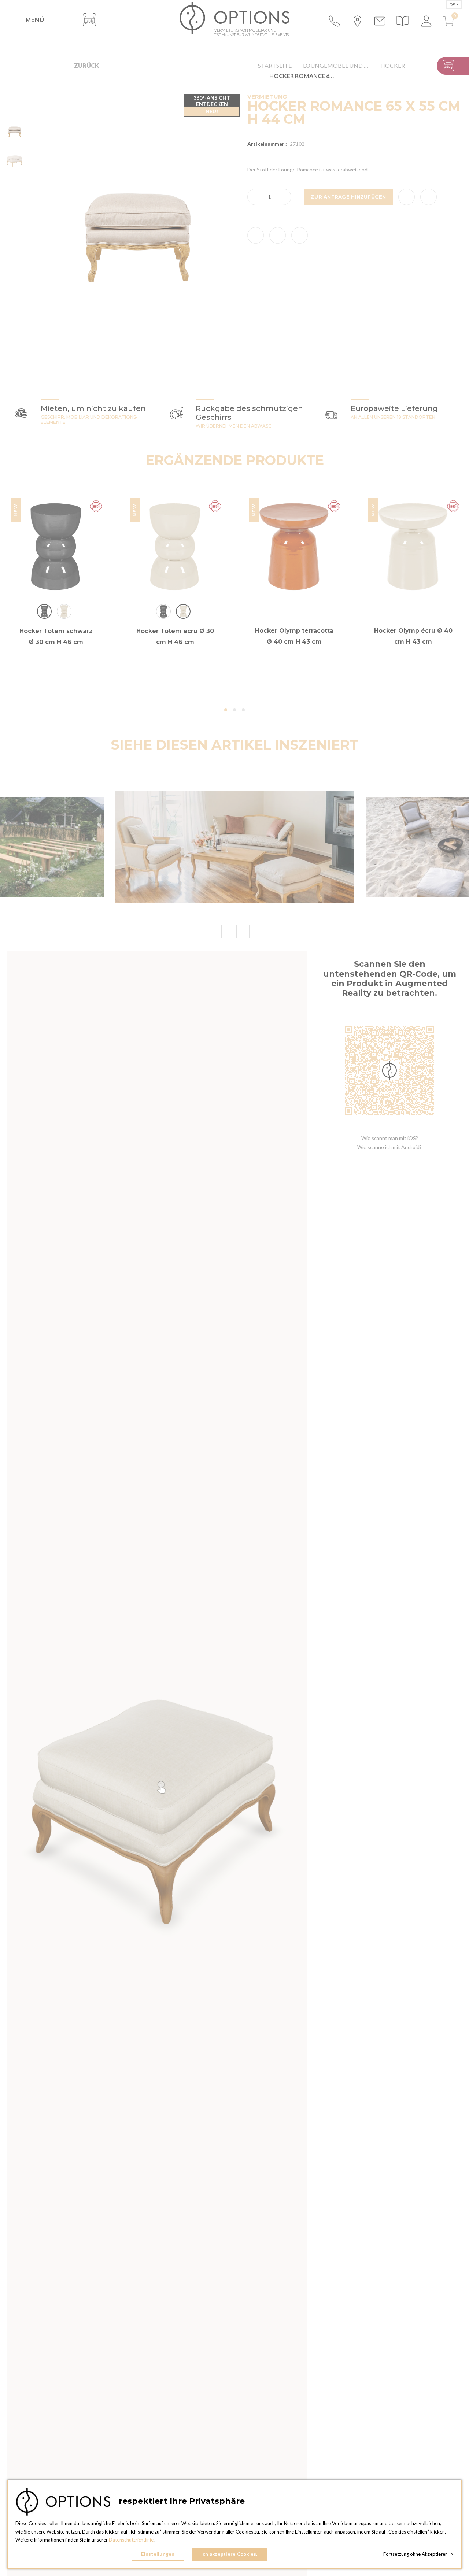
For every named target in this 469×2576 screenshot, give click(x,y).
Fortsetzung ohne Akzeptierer (418, 2554)
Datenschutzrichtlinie (131, 2540)
